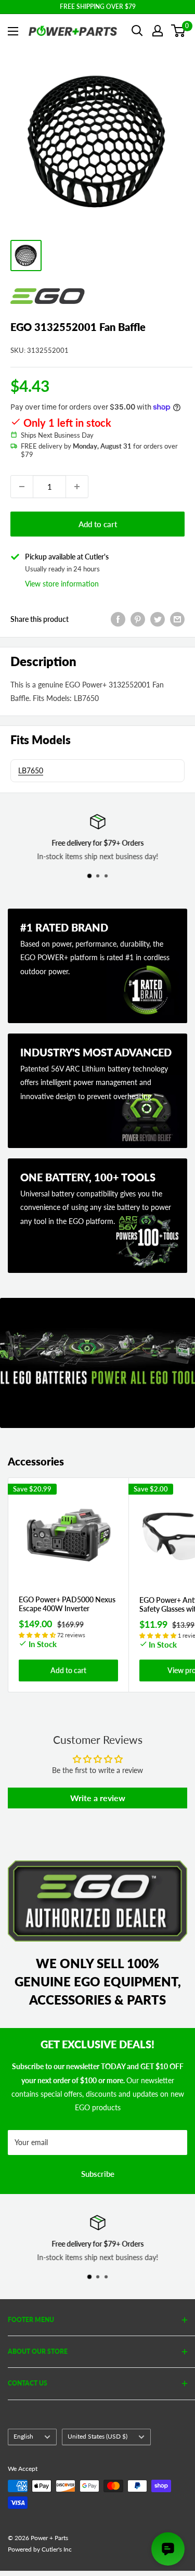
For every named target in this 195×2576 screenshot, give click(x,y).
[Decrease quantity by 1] (22, 487)
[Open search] (137, 31)
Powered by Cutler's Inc (40, 2549)
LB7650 (31, 770)
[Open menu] (13, 31)
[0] (179, 31)
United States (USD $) (97, 2436)
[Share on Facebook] (118, 619)
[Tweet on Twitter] (158, 619)
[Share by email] (177, 619)
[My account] (158, 31)
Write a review (98, 1798)
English (23, 2436)
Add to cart (98, 524)
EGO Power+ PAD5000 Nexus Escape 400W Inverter (67, 1604)
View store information (62, 584)
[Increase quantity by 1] (77, 487)
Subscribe (98, 2174)
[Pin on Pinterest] (138, 619)
